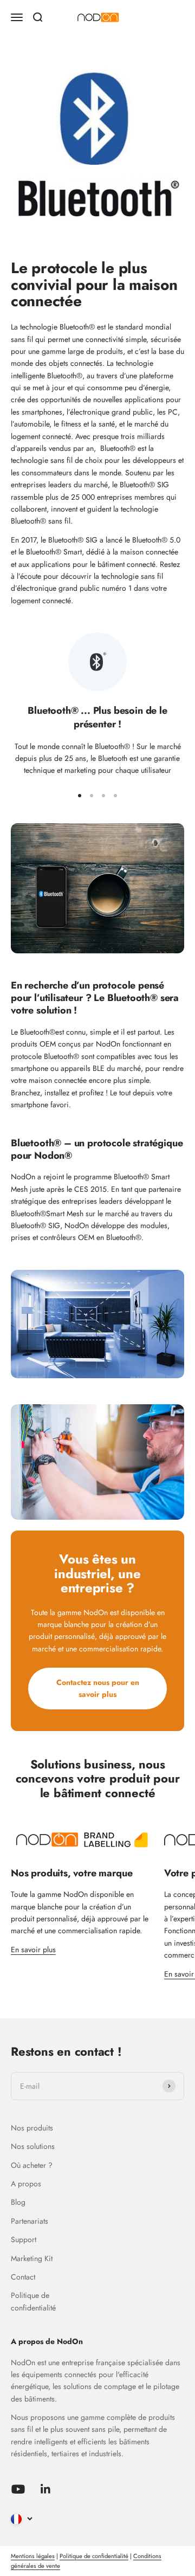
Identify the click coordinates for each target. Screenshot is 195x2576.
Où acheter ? (32, 2165)
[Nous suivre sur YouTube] (18, 2489)
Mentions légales (33, 2556)
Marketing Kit (32, 2258)
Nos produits (32, 2128)
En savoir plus (33, 1949)
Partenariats (30, 2221)
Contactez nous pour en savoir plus (98, 1688)
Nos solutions (33, 2146)
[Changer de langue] (22, 2519)
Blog (18, 2202)
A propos (26, 2184)
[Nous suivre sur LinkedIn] (46, 2489)
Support (24, 2239)
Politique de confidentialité (33, 2301)
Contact (23, 2277)
